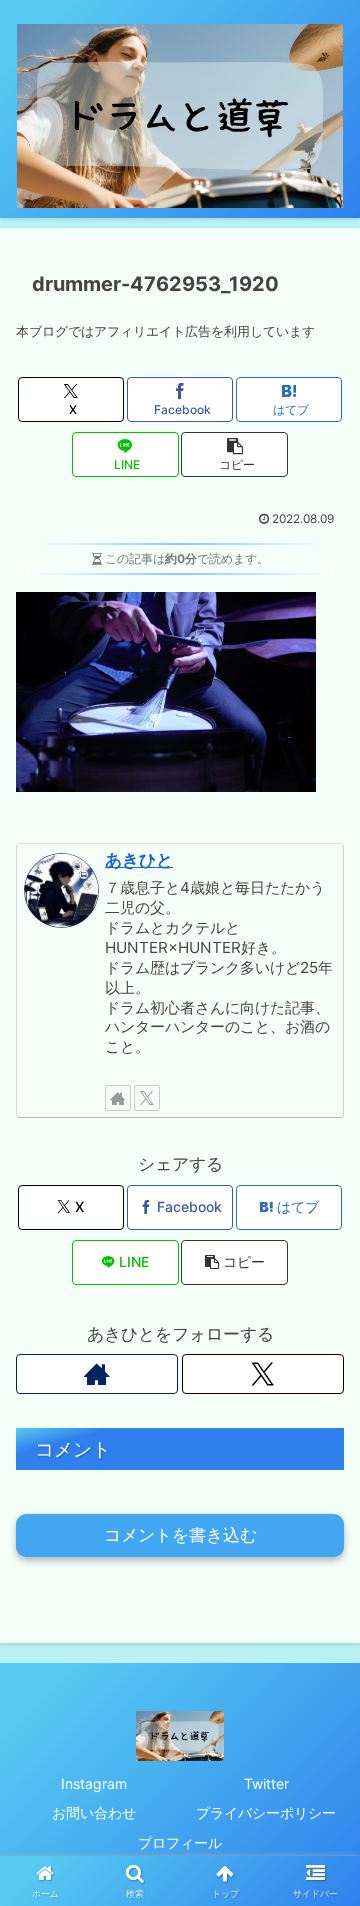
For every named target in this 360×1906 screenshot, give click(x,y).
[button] (234, 454)
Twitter (266, 1783)
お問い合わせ (94, 1812)
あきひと (139, 860)
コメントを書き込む (180, 1535)
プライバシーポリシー (266, 1812)
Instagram (94, 1783)
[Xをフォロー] (147, 1098)
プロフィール (180, 1842)
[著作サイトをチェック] (118, 1098)
